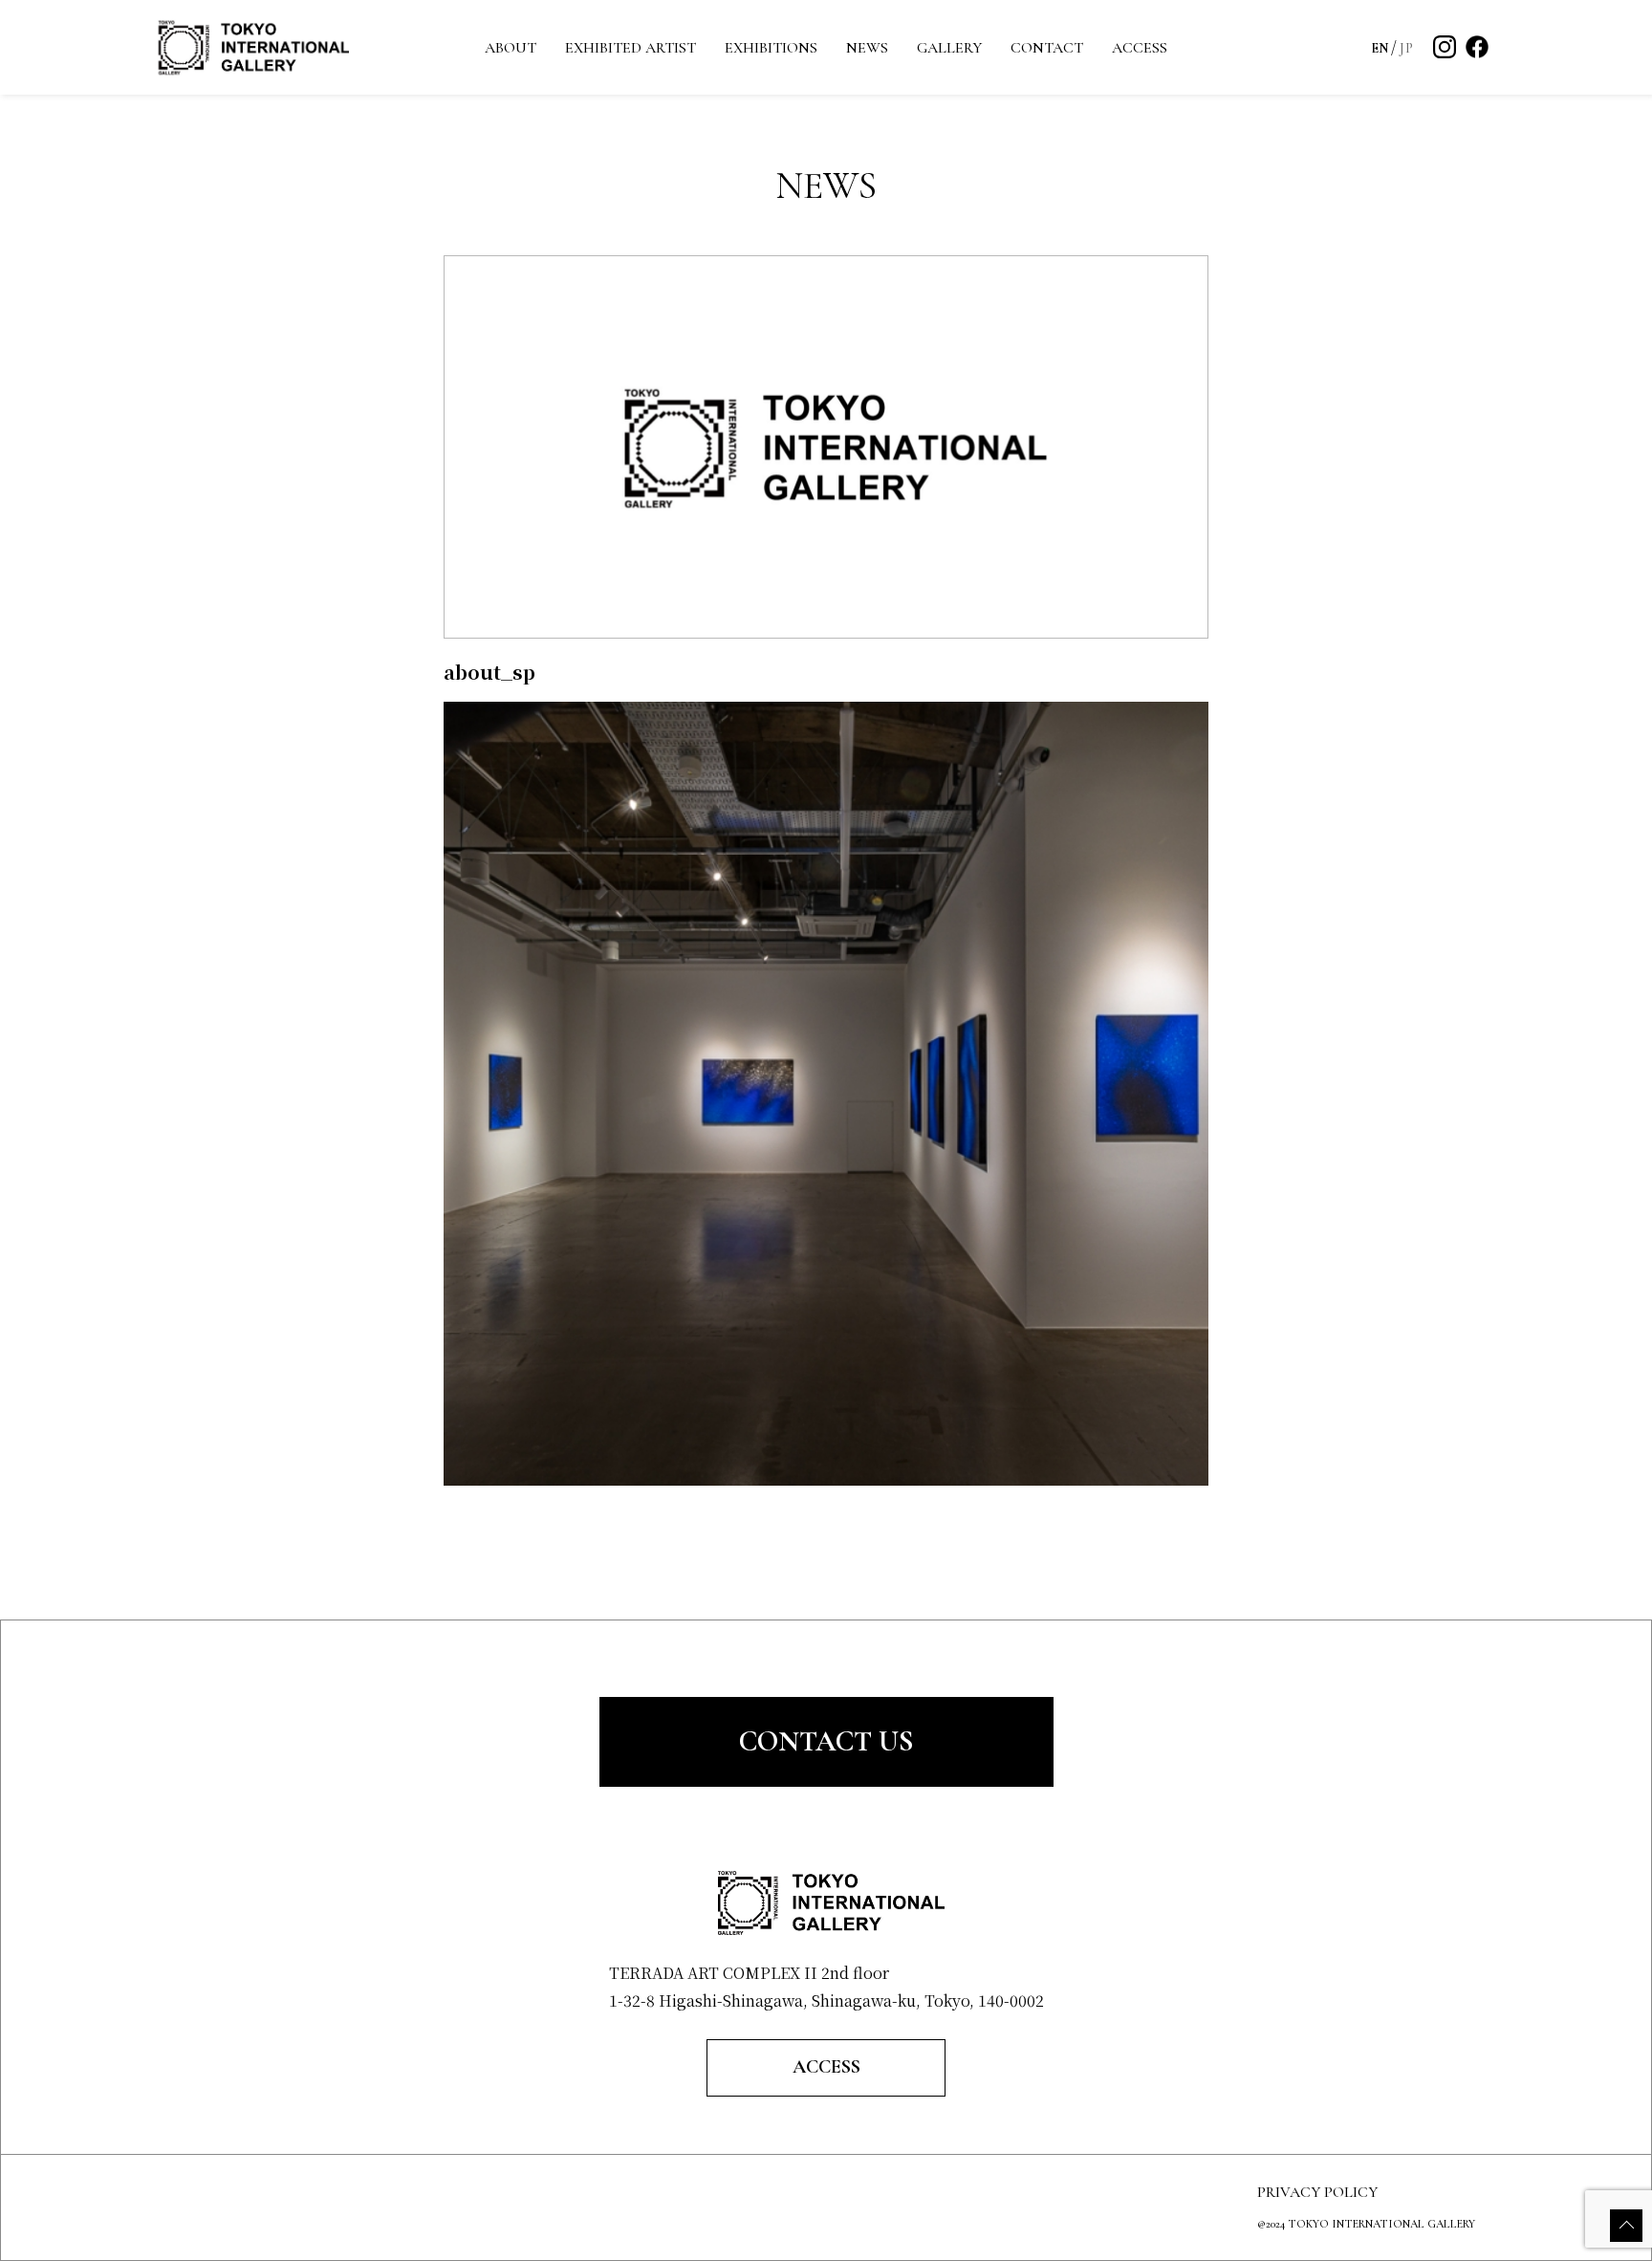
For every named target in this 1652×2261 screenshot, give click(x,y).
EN (1380, 48)
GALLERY (949, 48)
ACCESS (1140, 48)
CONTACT (1047, 48)
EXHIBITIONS (771, 48)
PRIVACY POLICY (1317, 2192)
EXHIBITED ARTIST (630, 48)
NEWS (867, 48)
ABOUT (511, 48)
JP (1406, 48)
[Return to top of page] (1626, 2226)
